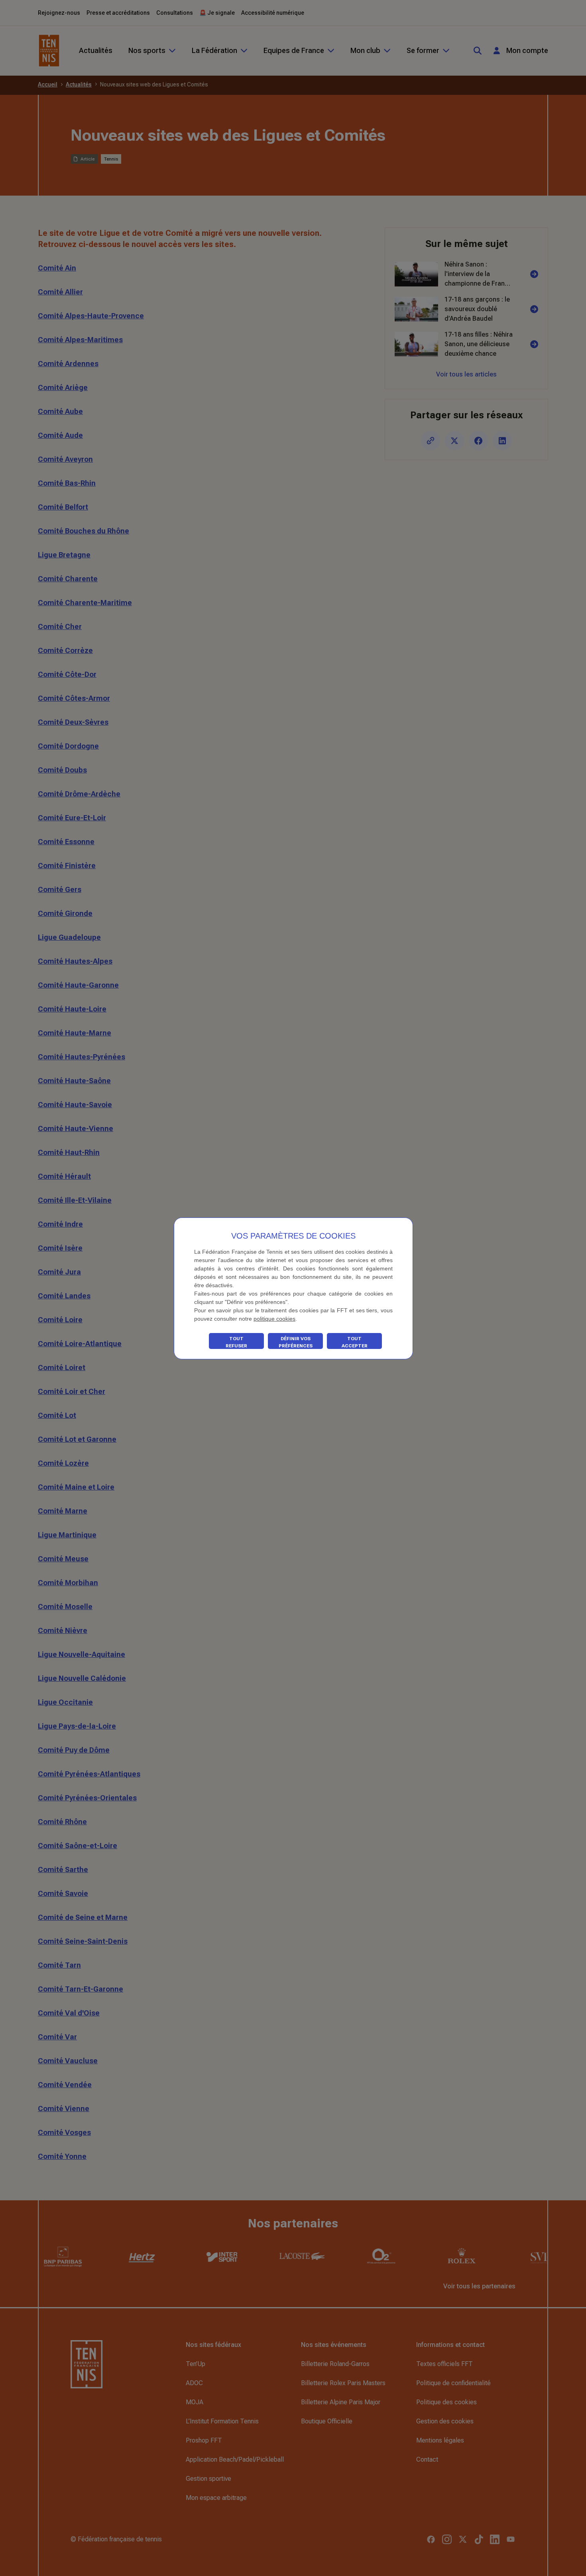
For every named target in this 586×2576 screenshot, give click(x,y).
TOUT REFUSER (236, 1342)
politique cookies (274, 1319)
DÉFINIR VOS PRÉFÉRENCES (296, 1342)
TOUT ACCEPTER (355, 1342)
